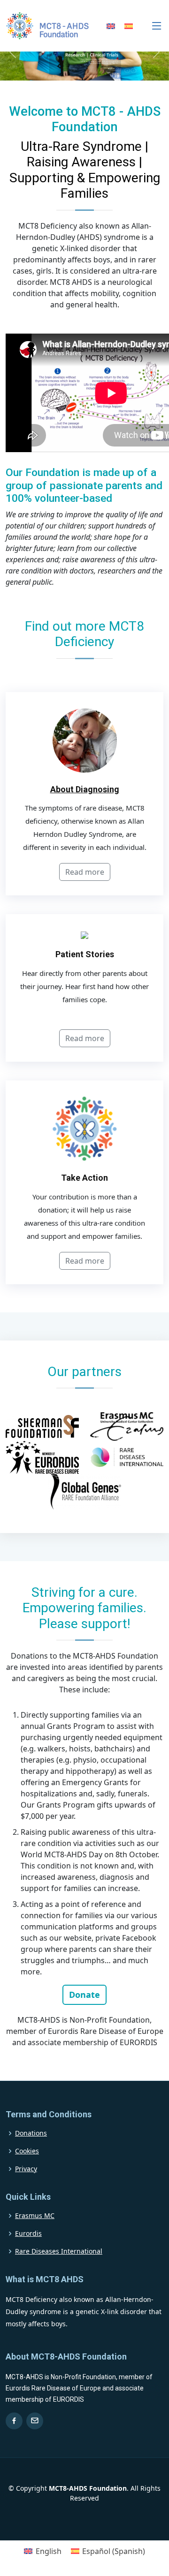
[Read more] (85, 1026)
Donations (31, 2133)
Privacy (26, 2169)
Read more (85, 872)
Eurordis (28, 2234)
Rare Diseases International (59, 2251)
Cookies (27, 2151)
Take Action (84, 1178)
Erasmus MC (35, 2216)
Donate (84, 1995)
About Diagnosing (85, 789)
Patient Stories (85, 954)
